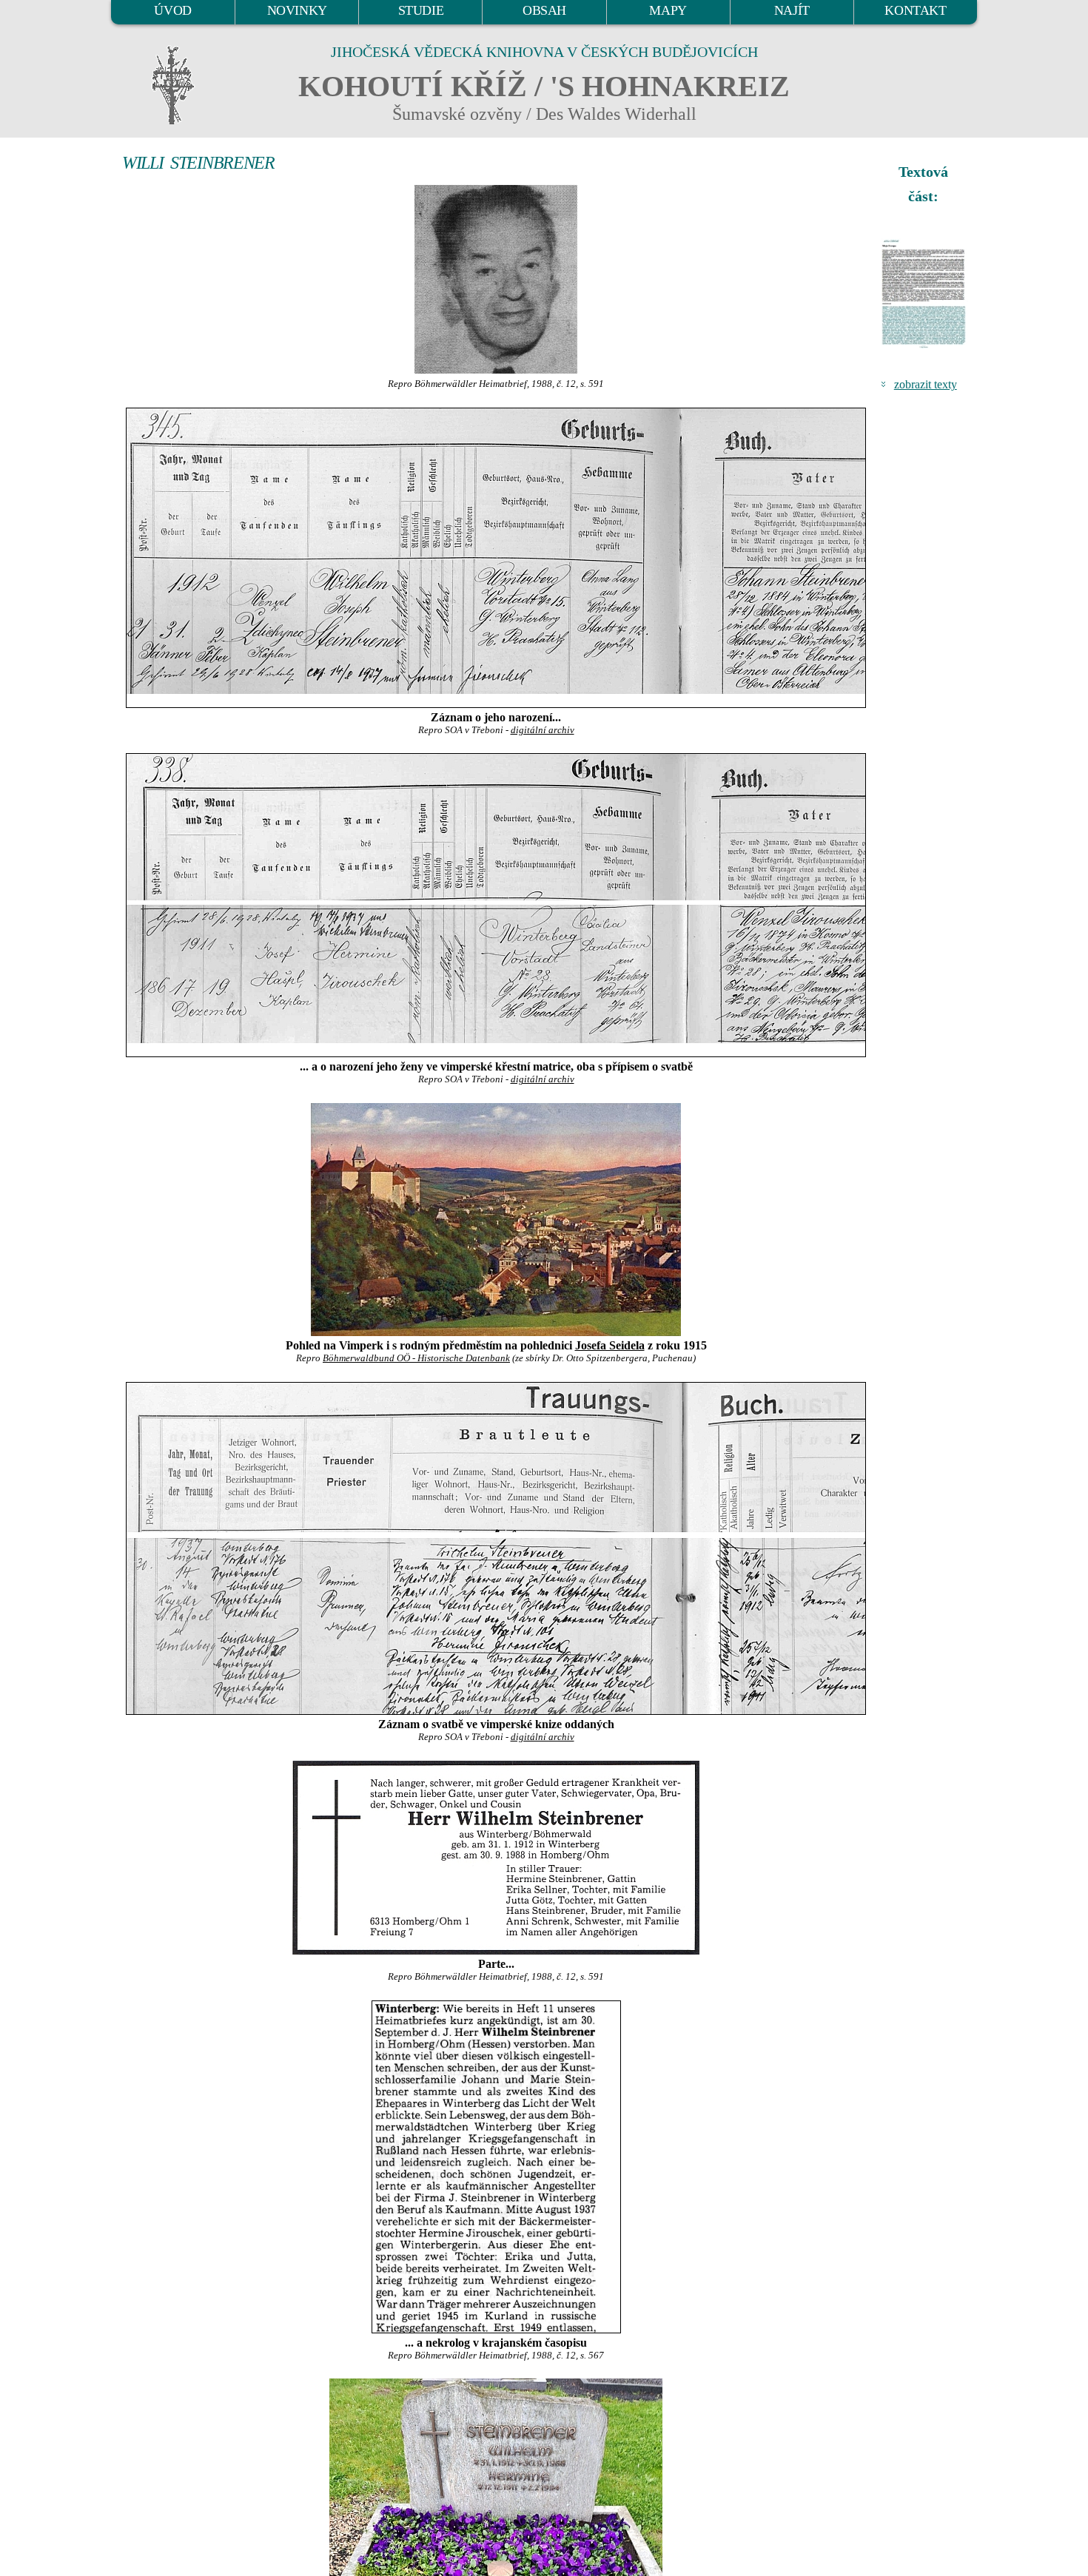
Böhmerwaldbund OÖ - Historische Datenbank (416, 1358)
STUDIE (421, 10)
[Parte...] (496, 1858)
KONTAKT (915, 10)
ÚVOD (172, 10)
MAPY (668, 10)
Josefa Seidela (610, 1345)
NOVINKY (297, 10)
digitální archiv (543, 730)
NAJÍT (792, 10)
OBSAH (544, 10)
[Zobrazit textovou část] (925, 294)
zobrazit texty (926, 384)
